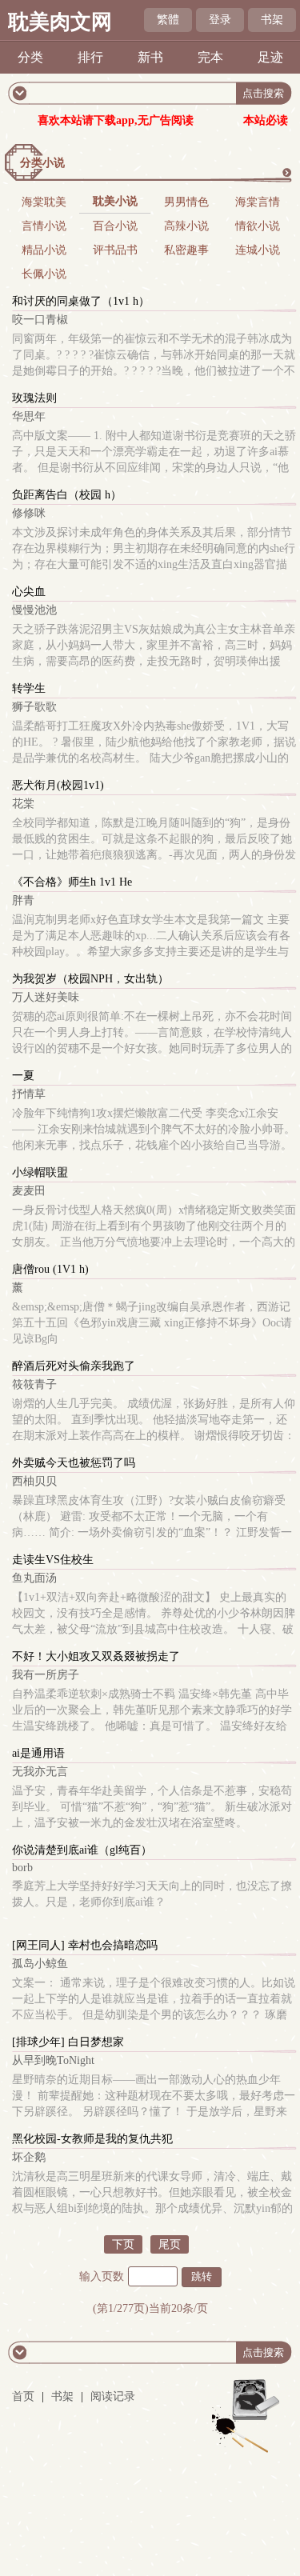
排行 (90, 57)
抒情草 (29, 1094)
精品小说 (44, 250)
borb (22, 1868)
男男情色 (186, 202)
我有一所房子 (46, 1675)
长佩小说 (44, 274)
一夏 (23, 1076)
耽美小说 (115, 201)
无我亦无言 (40, 1772)
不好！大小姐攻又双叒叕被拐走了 (96, 1656)
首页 (23, 2396)
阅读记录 (113, 2396)
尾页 (170, 2244)
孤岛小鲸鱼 (40, 1964)
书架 (272, 20)
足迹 (270, 57)
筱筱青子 (34, 1384)
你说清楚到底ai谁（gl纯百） (82, 1850)
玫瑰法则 (34, 398)
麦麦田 (29, 1191)
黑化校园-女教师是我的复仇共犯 (92, 2139)
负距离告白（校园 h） (67, 495)
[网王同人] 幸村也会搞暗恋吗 (85, 1945)
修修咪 (29, 513)
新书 (150, 57)
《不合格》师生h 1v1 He (72, 882)
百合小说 (115, 226)
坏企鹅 (29, 2157)
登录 (220, 20)
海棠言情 (258, 202)
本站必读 (266, 120)
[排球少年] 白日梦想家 (68, 2042)
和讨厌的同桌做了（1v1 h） (81, 301)
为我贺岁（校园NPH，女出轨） (90, 979)
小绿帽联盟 (40, 1172)
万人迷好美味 (46, 997)
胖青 (23, 900)
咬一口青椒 (40, 320)
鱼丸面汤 (34, 1578)
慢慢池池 (34, 610)
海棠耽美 (44, 202)
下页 (123, 2244)
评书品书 (115, 250)
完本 (210, 57)
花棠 (23, 804)
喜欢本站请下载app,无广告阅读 (116, 120)
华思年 (29, 416)
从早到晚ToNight (53, 2060)
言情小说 (44, 226)
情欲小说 (258, 226)
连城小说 (258, 250)
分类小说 (42, 163)
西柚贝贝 (34, 1481)
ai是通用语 (38, 1753)
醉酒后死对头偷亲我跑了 (74, 1366)
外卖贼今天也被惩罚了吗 (74, 1463)
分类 (30, 57)
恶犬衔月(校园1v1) (58, 785)
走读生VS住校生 (53, 1560)
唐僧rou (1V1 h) (50, 1269)
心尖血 (29, 592)
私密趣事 (186, 250)
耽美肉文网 (60, 22)
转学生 (29, 688)
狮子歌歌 (34, 707)
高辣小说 (186, 226)
